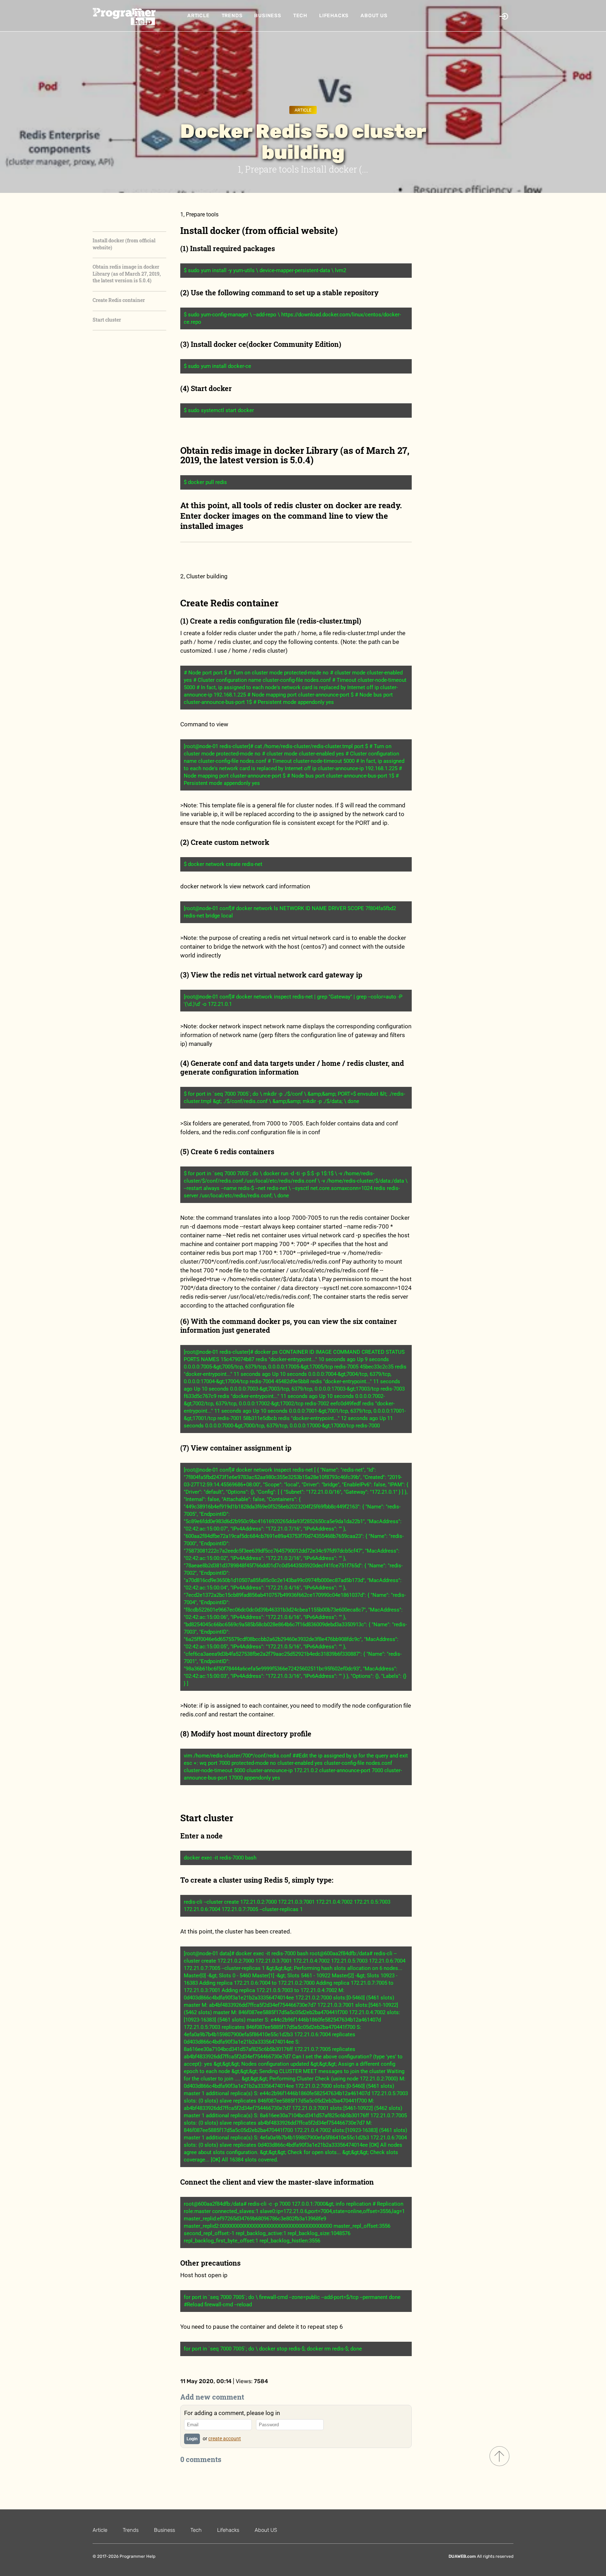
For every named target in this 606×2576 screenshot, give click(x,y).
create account (225, 2439)
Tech (300, 16)
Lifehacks (334, 16)
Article (198, 16)
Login (192, 2439)
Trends (232, 16)
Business (268, 16)
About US (374, 16)
